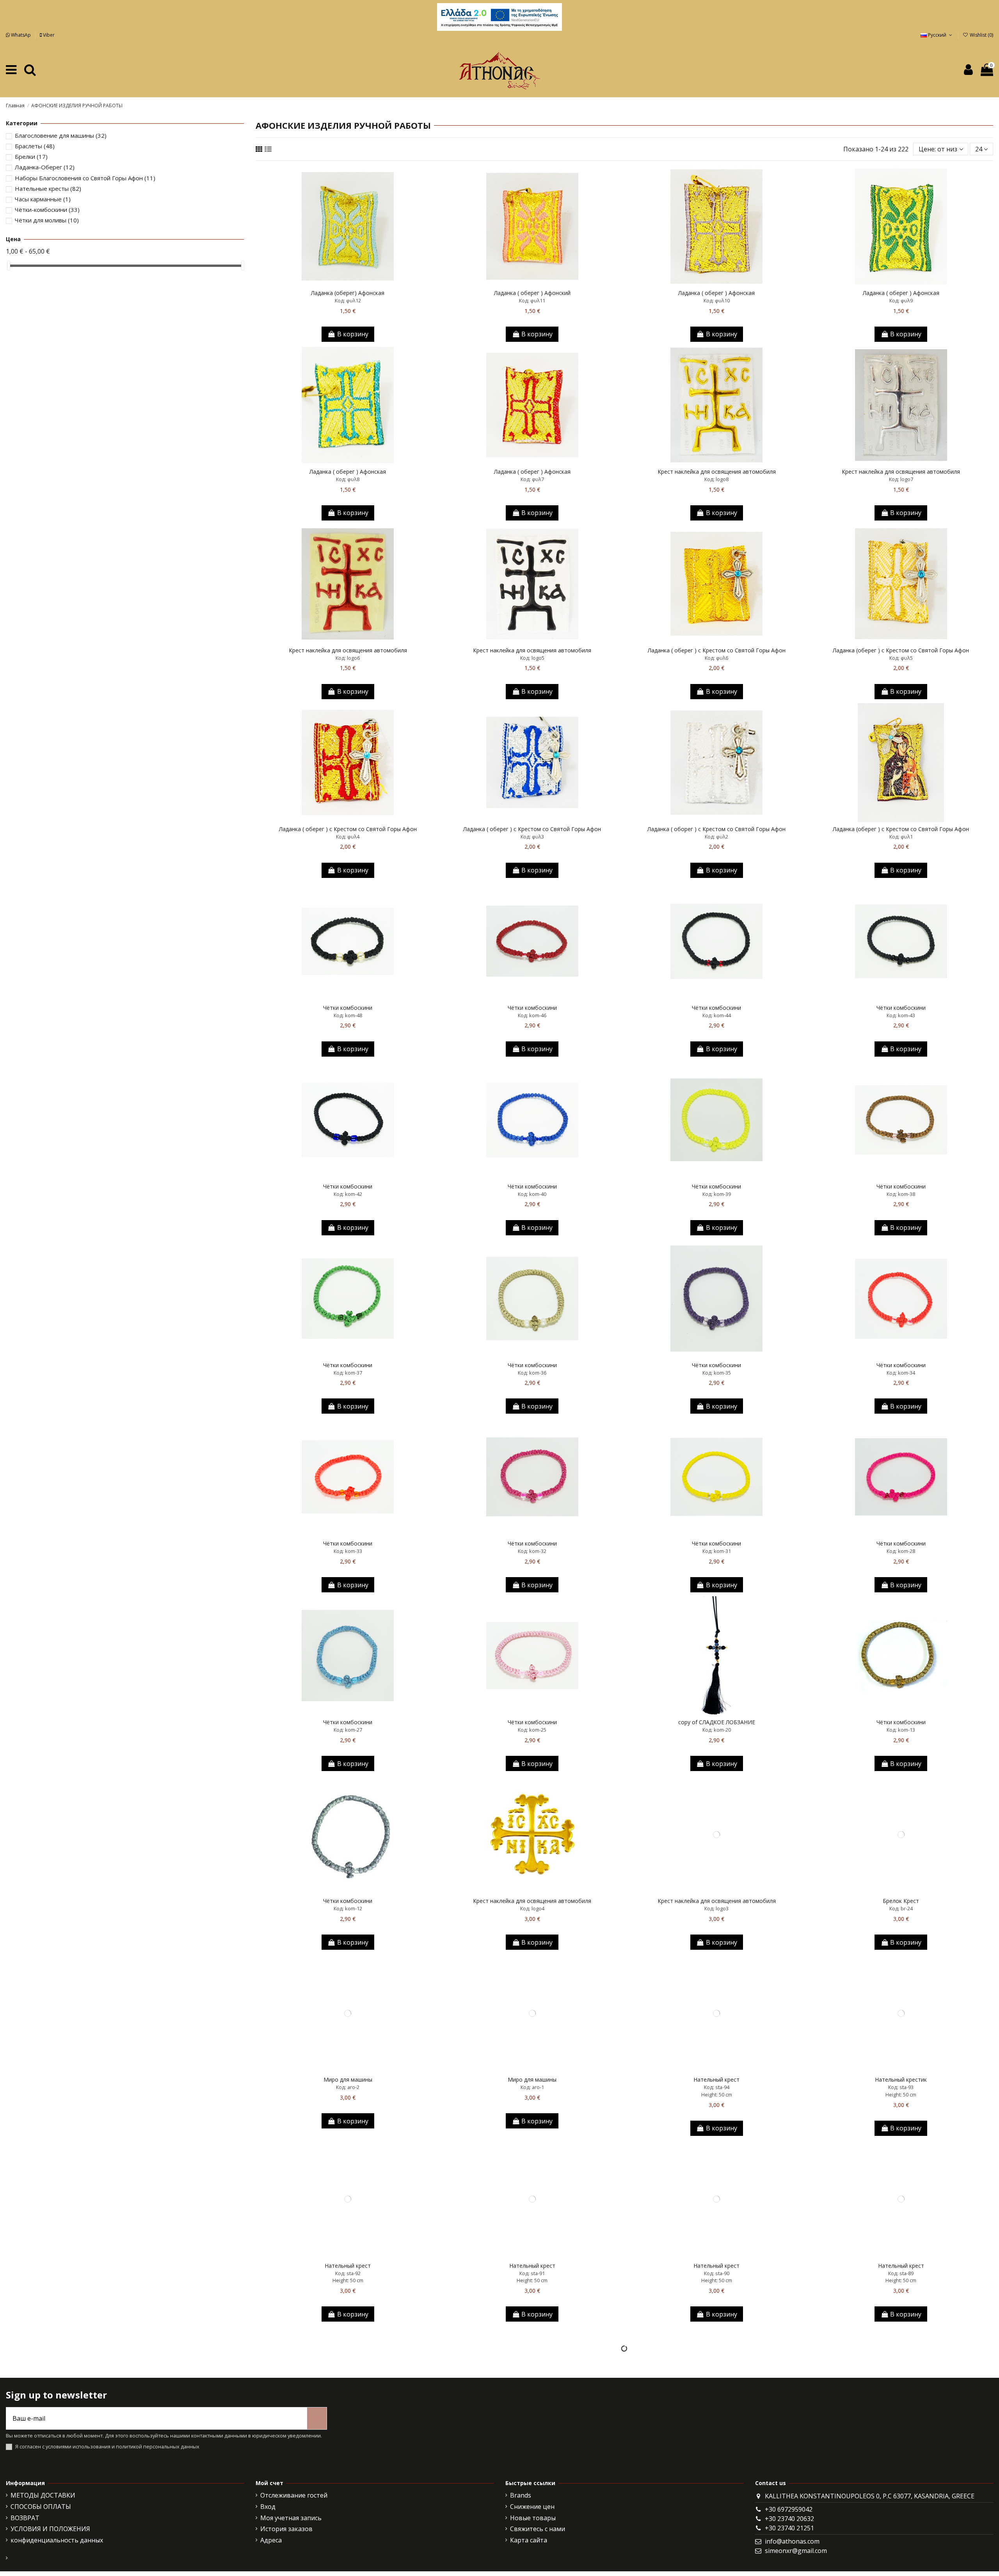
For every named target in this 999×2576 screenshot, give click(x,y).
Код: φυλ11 (532, 300)
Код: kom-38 (901, 1194)
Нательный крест (716, 2079)
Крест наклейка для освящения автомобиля (717, 472)
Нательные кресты (48, 188)
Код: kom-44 (717, 1015)
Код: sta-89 (901, 2273)
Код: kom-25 (532, 1730)
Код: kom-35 (717, 1373)
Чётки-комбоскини (47, 210)
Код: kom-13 (901, 1730)
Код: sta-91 (532, 2273)
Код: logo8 (716, 479)
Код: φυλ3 (532, 837)
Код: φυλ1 (901, 837)
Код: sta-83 (717, 2459)
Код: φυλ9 (901, 300)
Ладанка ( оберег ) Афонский (532, 293)
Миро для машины (348, 2079)
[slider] (9, 266)
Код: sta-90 (717, 2273)
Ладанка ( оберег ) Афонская (716, 293)
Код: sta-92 (348, 2273)
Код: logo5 (532, 658)
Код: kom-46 (532, 1015)
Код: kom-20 (717, 1730)
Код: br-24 (901, 1908)
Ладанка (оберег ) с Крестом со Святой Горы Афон (901, 650)
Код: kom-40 (532, 1194)
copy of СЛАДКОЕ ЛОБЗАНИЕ (717, 1722)
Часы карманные (43, 199)
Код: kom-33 (348, 1551)
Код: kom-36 (532, 1373)
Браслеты (35, 146)
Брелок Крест (901, 1901)
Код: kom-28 (901, 1551)
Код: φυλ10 (717, 300)
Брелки (31, 156)
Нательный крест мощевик (348, 2451)
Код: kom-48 (348, 1015)
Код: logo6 (348, 658)
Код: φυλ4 (348, 837)
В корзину (353, 334)
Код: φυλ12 (348, 300)
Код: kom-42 (348, 1194)
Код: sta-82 (901, 2459)
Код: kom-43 (901, 1015)
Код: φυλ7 (532, 479)
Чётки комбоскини (348, 1008)
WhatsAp (21, 35)
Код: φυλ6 (716, 658)
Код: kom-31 (717, 1551)
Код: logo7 (901, 479)
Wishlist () (981, 35)
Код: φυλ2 (716, 837)
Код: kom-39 (717, 1194)
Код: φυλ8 (348, 479)
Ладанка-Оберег (45, 167)
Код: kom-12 (348, 1908)
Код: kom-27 (348, 1730)
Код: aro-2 (348, 2087)
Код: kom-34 (901, 1373)
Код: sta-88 (348, 2459)
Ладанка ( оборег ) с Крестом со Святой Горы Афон (716, 829)
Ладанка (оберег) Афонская (348, 293)
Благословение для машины (61, 135)
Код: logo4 (532, 1908)
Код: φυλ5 (901, 658)
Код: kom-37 (348, 1373)
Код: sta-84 (532, 2459)
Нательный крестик (901, 2079)
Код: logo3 (716, 1908)
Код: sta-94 (717, 2087)
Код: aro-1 (532, 2087)
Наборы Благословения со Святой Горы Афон (85, 178)
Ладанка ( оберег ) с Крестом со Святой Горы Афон (717, 650)
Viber (48, 35)
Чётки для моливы (47, 220)
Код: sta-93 (901, 2087)
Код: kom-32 (532, 1551)
